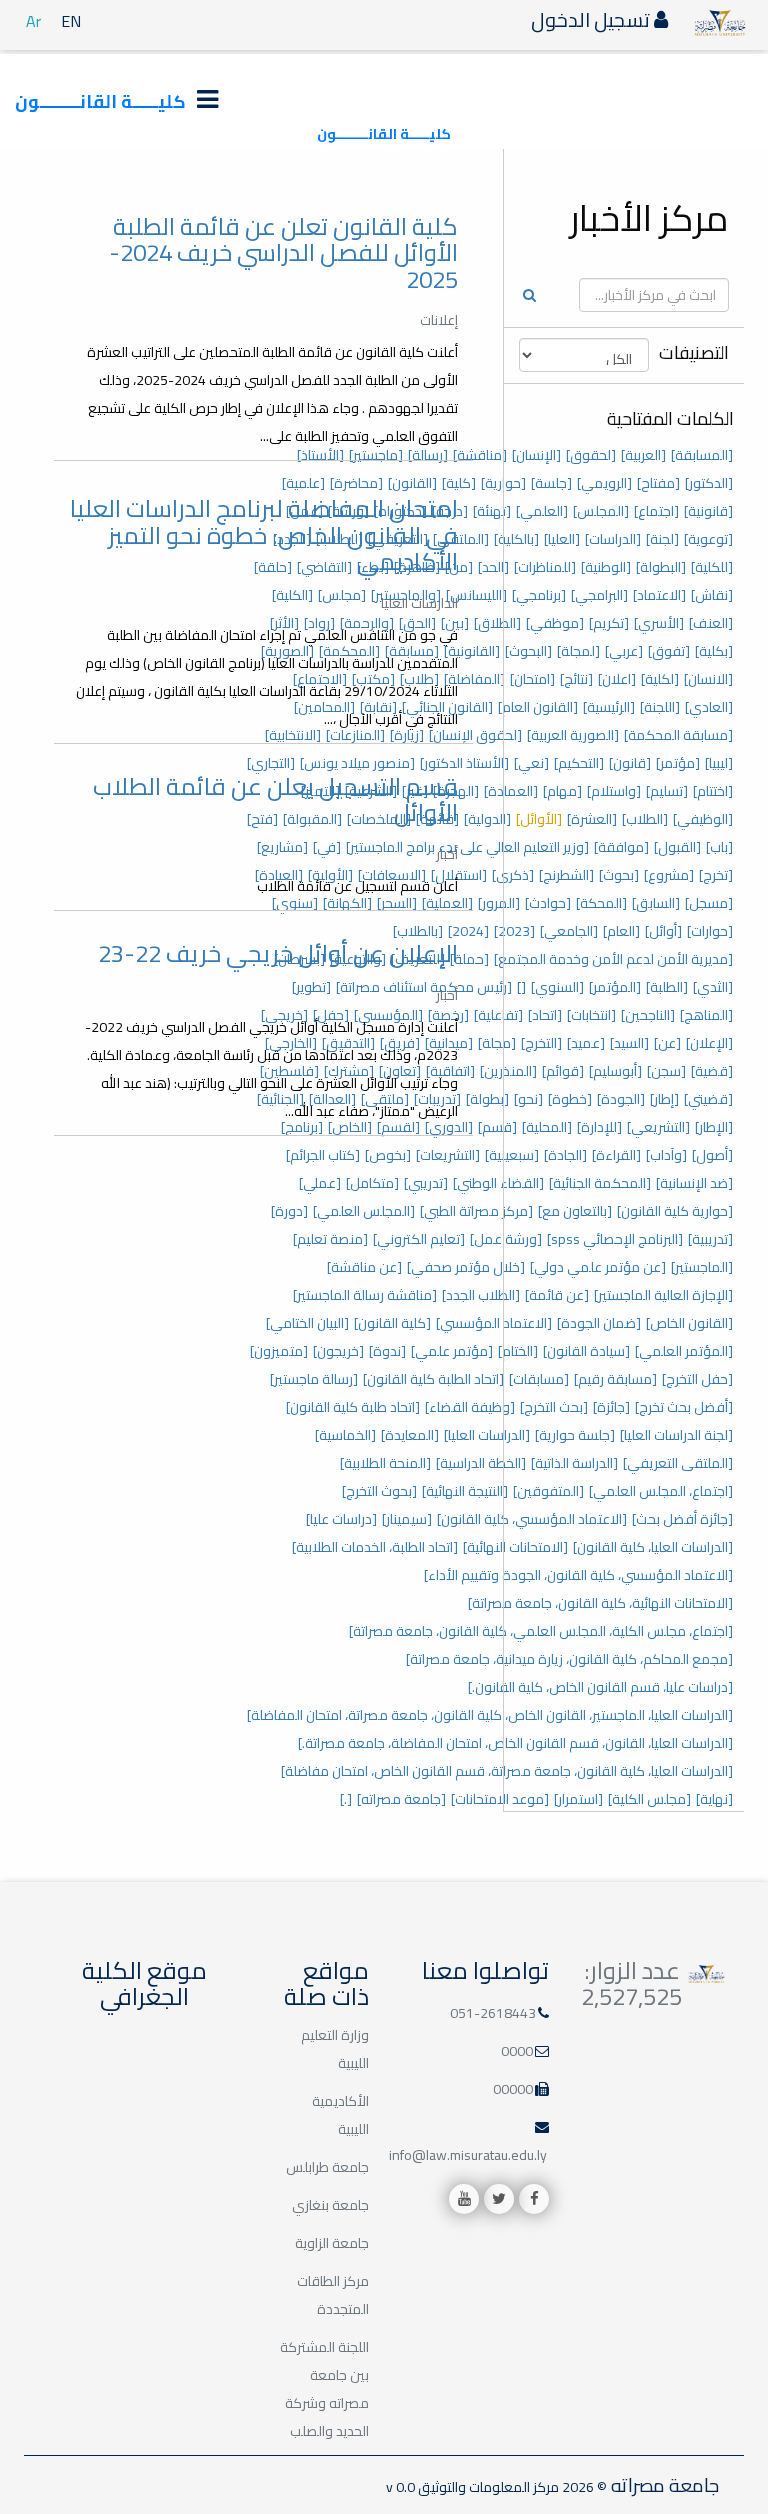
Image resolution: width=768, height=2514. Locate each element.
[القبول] (677, 847)
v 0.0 (400, 2487)
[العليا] (562, 539)
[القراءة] (616, 1155)
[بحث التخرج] (554, 1407)
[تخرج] (716, 875)
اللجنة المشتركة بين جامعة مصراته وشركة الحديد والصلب (324, 2389)
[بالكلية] (516, 539)
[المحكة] (601, 903)
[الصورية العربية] (573, 735)
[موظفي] (555, 623)
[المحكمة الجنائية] (600, 1183)
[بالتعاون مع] (575, 1211)
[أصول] (712, 1155)
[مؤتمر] (678, 763)
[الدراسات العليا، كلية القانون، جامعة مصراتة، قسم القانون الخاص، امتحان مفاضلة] (507, 1771)
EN (71, 21)
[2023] (514, 931)
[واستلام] (614, 791)
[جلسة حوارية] (575, 1435)
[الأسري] (659, 623)
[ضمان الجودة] (599, 1323)
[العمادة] (511, 791)
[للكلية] (712, 567)
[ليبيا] (719, 763)
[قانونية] (708, 511)
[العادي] (709, 707)
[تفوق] (669, 651)
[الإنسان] (536, 455)
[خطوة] (570, 1099)
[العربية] (643, 455)
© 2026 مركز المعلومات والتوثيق (511, 2487)
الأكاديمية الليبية (340, 2115)
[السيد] (629, 1043)
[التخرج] (541, 1043)
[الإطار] (714, 1127)
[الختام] (518, 1351)
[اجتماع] (656, 511)
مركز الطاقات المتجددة (333, 2295)
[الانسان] (708, 679)
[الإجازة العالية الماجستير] (663, 1295)
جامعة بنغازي (330, 2205)
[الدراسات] (613, 539)
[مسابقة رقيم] (615, 1379)
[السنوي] (557, 987)
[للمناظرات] (545, 567)
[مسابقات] (539, 1379)
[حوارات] (710, 931)
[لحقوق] (591, 455)
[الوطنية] (606, 567)
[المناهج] (706, 1015)
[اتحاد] (545, 1015)
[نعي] (531, 763)
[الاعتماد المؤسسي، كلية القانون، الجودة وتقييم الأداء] (578, 1575)
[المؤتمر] (615, 987)
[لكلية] (660, 679)
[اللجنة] (660, 707)
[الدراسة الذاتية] (574, 1463)
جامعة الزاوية (332, 2243)
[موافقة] (621, 847)
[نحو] (528, 1099)
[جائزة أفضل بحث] (682, 1519)
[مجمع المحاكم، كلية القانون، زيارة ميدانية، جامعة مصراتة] (569, 1659)
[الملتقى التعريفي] (678, 1463)
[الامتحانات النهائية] (515, 1547)
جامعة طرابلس (327, 2167)
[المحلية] (547, 1127)
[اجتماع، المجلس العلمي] (661, 1491)
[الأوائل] (539, 819)
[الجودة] (621, 1099)
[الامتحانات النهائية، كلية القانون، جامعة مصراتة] (600, 1603)
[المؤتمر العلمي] (684, 1351)
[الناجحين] (648, 1015)
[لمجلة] (578, 651)
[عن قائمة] (557, 1295)
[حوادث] (548, 903)
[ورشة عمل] (506, 1239)
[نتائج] (576, 679)
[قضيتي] (708, 1099)
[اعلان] (617, 679)
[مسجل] (709, 903)
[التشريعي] (658, 1127)
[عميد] (586, 1043)
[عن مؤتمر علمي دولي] (598, 1267)
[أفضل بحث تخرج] (684, 1407)
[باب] (719, 847)
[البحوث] (528, 651)
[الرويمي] (604, 483)
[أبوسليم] (615, 1071)
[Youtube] (464, 2199)
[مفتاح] (658, 483)
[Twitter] (499, 2199)
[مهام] (562, 791)
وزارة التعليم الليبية (335, 2049)
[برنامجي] (539, 595)
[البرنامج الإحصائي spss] (615, 1239)
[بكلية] (714, 651)
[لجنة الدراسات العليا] (676, 1435)
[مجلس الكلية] (649, 1799)
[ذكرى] (513, 875)
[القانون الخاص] (689, 1323)
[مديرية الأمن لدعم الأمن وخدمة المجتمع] (613, 959)
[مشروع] (669, 875)
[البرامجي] (599, 595)
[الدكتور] (709, 483)
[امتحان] (532, 679)
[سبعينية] (512, 1155)
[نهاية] (714, 1799)
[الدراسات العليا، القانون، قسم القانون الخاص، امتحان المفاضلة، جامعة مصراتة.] (515, 1743)
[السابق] (656, 903)
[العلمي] (542, 511)
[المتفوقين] (548, 1491)
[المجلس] (601, 511)
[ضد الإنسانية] (694, 1183)
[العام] (621, 931)
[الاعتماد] (659, 595)
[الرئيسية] (609, 707)
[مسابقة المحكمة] (678, 735)
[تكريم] (609, 623)
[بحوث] (619, 875)
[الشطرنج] (566, 875)
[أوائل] (663, 931)
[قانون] (630, 763)
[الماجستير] (702, 1267)
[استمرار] (578, 1799)
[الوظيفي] (703, 819)
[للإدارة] (599, 1127)
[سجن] (666, 1071)
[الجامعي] (569, 931)
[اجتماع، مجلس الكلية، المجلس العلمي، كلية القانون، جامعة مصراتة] (541, 1631)
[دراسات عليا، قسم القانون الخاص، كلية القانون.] (600, 1687)
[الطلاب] (645, 819)
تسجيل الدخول (592, 19)
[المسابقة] (702, 455)
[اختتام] (713, 791)
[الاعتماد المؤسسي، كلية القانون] (532, 1519)
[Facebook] (534, 2199)
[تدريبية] (710, 1239)
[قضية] (712, 1071)
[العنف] (711, 623)
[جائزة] (611, 1407)
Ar (33, 21)
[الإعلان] (709, 1043)
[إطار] (664, 1099)
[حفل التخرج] (697, 1379)
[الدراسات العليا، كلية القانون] (653, 1547)
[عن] (667, 1043)
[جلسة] (551, 483)
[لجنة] (662, 539)
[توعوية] (708, 539)
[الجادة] (565, 1155)
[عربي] (624, 651)
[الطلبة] (667, 987)
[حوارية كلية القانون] (675, 1211)
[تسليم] (667, 791)
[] (521, 987)
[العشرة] (592, 819)
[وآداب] (666, 1155)
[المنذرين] (508, 1071)
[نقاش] (712, 595)
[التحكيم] (579, 763)
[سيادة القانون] (586, 1351)
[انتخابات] (591, 1015)
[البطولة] (661, 567)
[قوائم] (563, 1071)
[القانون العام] (538, 707)
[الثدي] (713, 987)
